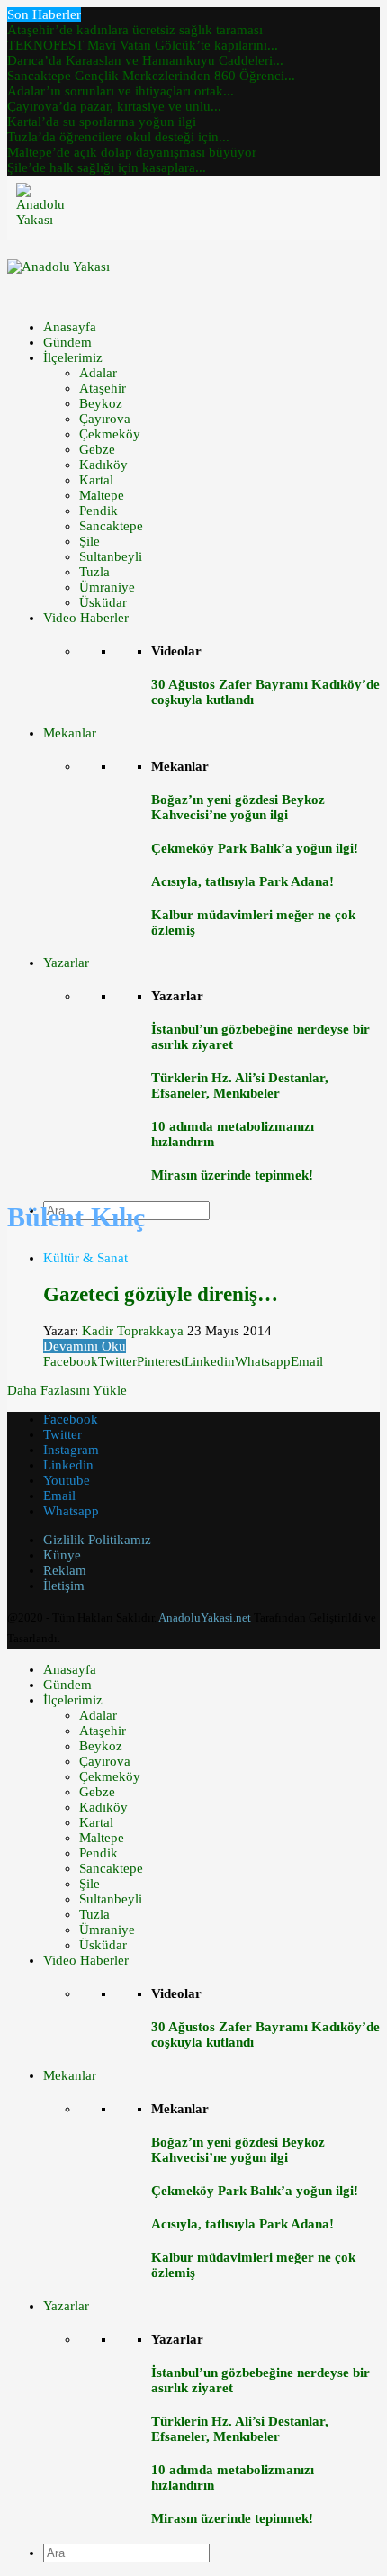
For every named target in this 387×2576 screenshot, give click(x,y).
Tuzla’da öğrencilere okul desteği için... (118, 137)
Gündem (67, 342)
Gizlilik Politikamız (97, 1540)
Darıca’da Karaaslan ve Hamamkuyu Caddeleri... (145, 60)
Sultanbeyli (111, 556)
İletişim (64, 1586)
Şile (90, 541)
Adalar (98, 373)
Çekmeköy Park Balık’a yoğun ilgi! (255, 848)
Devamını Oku (85, 1346)
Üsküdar (103, 602)
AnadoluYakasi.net (205, 1618)
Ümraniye (107, 587)
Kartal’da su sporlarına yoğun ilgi (102, 122)
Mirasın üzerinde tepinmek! (232, 1175)
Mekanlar (70, 733)
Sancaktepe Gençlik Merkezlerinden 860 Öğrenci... (151, 76)
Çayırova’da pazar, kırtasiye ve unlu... (114, 106)
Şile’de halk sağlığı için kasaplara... (107, 167)
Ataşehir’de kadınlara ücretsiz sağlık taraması (135, 30)
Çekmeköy (110, 434)
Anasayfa (70, 327)
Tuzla (94, 572)
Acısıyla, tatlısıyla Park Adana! (243, 881)
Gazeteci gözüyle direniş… (161, 1294)
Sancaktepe (111, 526)
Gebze (97, 449)
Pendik (99, 511)
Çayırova (105, 419)
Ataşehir (103, 388)
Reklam (65, 1570)
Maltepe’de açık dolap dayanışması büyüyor (132, 152)
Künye (62, 1555)
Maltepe (102, 495)
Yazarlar (66, 963)
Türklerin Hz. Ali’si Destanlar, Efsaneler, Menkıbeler (240, 1085)
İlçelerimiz (73, 357)
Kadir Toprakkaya (133, 1331)
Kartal (96, 480)
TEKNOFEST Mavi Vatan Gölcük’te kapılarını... (143, 45)
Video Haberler (86, 618)
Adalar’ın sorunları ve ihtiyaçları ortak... (121, 91)
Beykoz (101, 403)
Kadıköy (103, 465)
